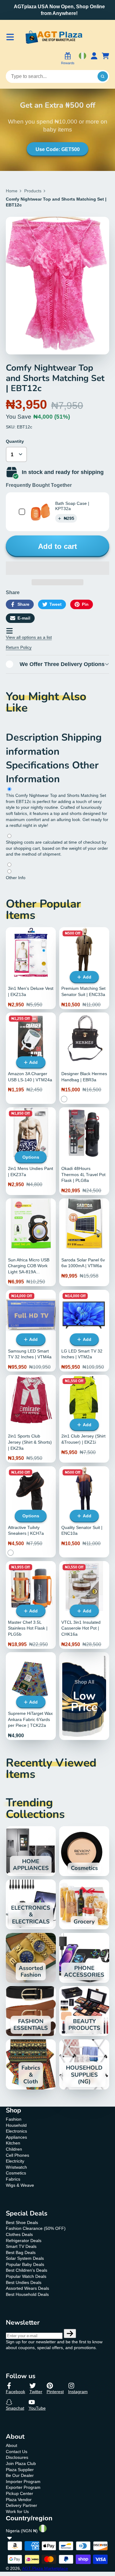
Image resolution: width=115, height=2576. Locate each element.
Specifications (39, 765)
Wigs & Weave (20, 2185)
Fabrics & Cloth (31, 2064)
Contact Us (17, 2452)
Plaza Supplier (20, 2470)
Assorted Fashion (31, 1958)
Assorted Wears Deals (27, 2288)
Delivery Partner (21, 2505)
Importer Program (23, 2482)
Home (12, 191)
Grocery (84, 1904)
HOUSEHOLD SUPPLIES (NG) (84, 2064)
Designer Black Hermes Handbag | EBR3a (84, 1058)
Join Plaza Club (21, 2463)
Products (33, 191)
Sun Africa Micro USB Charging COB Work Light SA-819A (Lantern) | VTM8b (31, 1242)
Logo (54, 37)
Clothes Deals (19, 2234)
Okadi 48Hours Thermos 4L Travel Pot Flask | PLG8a (84, 1151)
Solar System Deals (25, 2258)
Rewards (68, 63)
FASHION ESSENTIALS (31, 2011)
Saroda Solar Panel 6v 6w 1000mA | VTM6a (84, 1242)
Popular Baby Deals (25, 2264)
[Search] (103, 76)
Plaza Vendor (19, 2500)
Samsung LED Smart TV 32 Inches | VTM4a (31, 1331)
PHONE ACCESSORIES (84, 1958)
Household (16, 2125)
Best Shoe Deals (22, 2223)
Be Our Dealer (20, 2475)
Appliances (16, 2137)
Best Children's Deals (27, 2270)
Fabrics (13, 2179)
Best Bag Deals (21, 2252)
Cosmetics (84, 1851)
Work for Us (17, 2511)
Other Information (52, 772)
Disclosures (17, 2457)
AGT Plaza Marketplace (45, 2568)
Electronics (16, 2131)
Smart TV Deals (21, 2246)
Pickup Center (19, 2493)
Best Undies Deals (24, 2282)
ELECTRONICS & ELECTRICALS (31, 1904)
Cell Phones (17, 2155)
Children (14, 2149)
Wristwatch (16, 2167)
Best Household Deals (27, 2294)
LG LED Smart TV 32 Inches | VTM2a (84, 1331)
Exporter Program (23, 2487)
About (11, 2445)
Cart (105, 59)
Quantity (15, 441)
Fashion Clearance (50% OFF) (36, 2228)
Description (34, 737)
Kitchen (13, 2143)
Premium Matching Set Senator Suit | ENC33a (84, 968)
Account (94, 59)
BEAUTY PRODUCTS (84, 2011)
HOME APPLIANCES (31, 1851)
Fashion (14, 2119)
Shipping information (54, 744)
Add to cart (57, 546)
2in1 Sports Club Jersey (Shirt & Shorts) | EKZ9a (31, 1419)
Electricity (15, 2161)
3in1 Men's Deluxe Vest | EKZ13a (31, 968)
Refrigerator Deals (24, 2241)
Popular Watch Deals (26, 2276)
